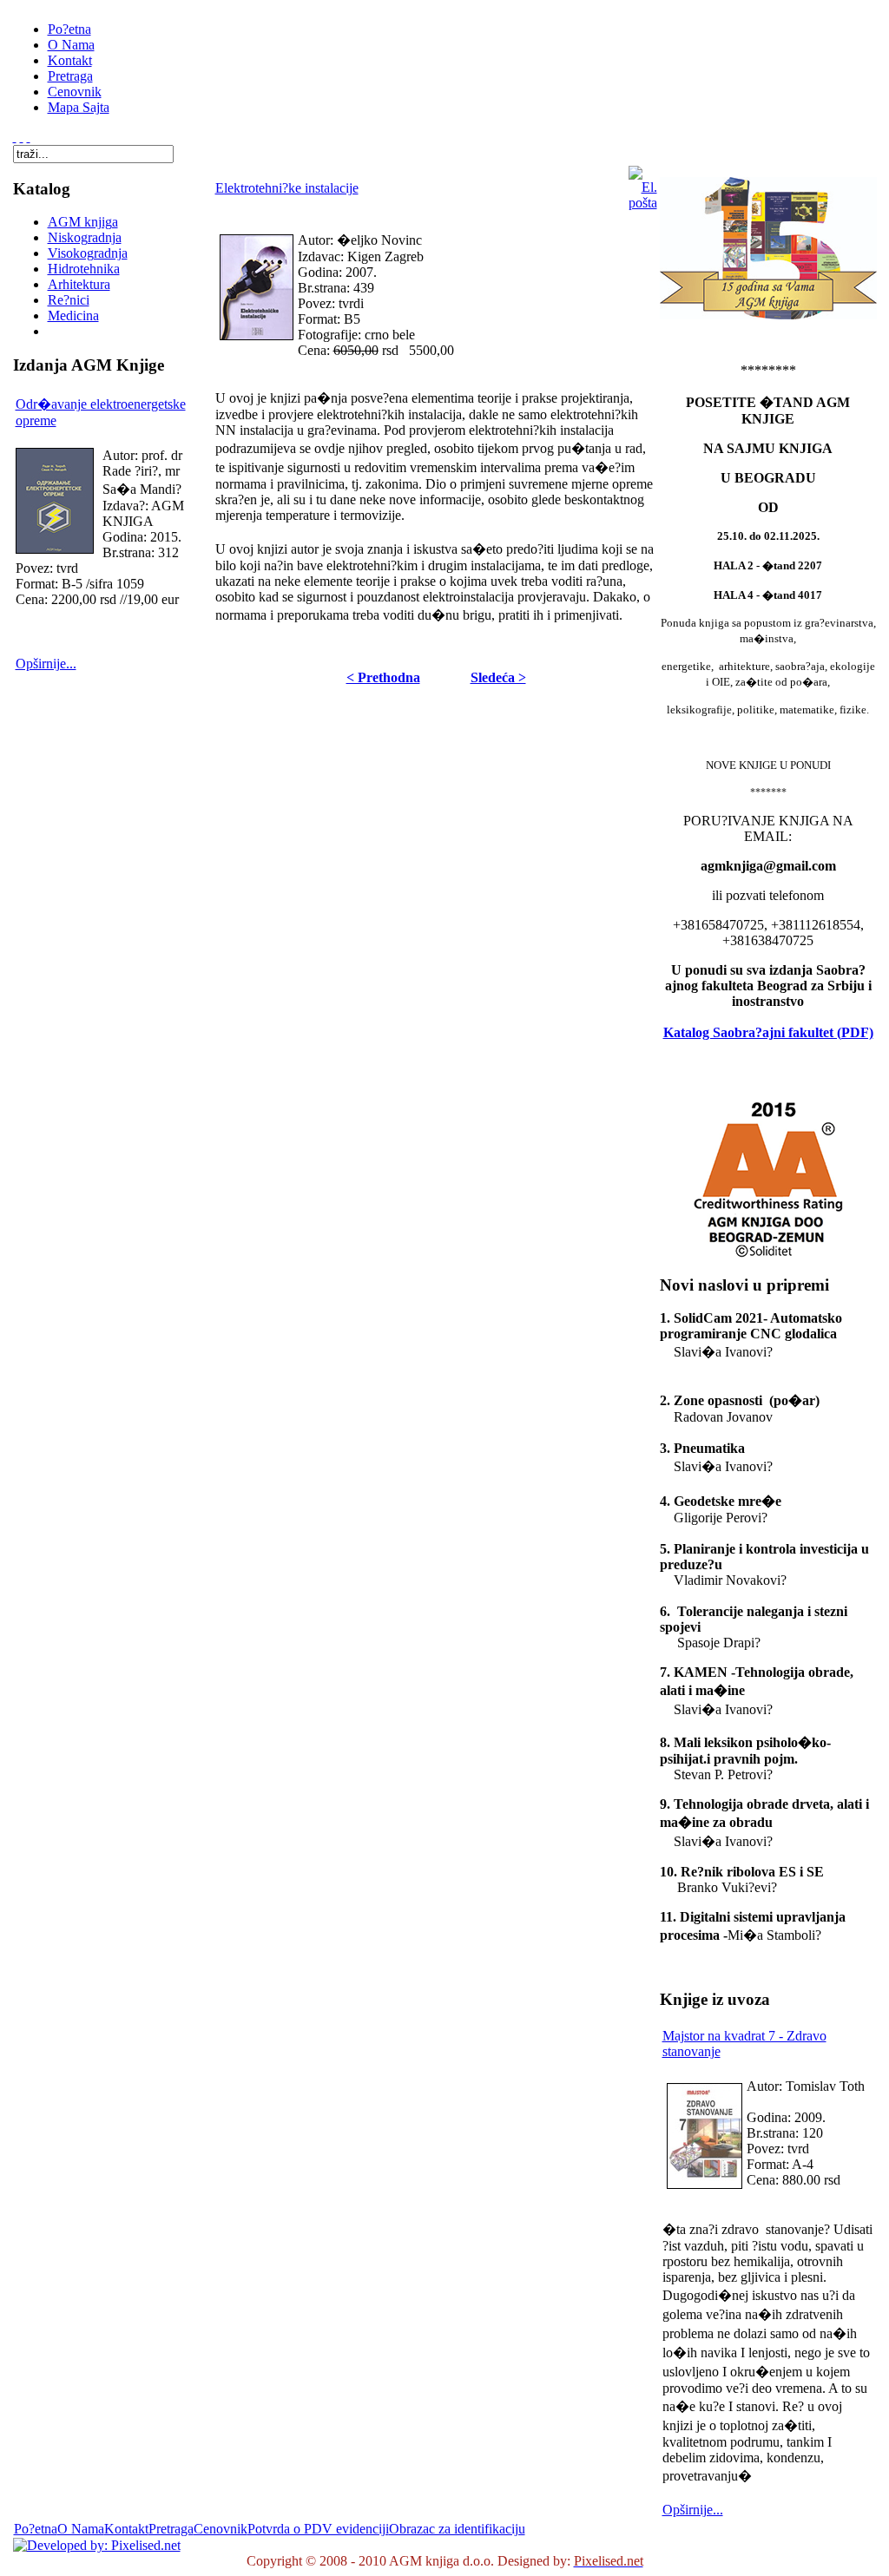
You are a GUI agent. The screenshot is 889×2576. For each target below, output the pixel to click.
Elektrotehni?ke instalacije (287, 188)
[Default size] (22, 137)
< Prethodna (383, 677)
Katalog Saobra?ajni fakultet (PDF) (768, 1032)
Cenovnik (221, 2529)
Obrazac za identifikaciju (457, 2529)
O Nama (81, 2529)
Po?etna (36, 2529)
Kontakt (126, 2529)
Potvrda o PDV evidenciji (318, 2529)
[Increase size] (15, 137)
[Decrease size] (29, 137)
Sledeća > (498, 677)
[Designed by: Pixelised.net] (97, 2545)
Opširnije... (46, 664)
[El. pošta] (643, 203)
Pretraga (171, 2529)
